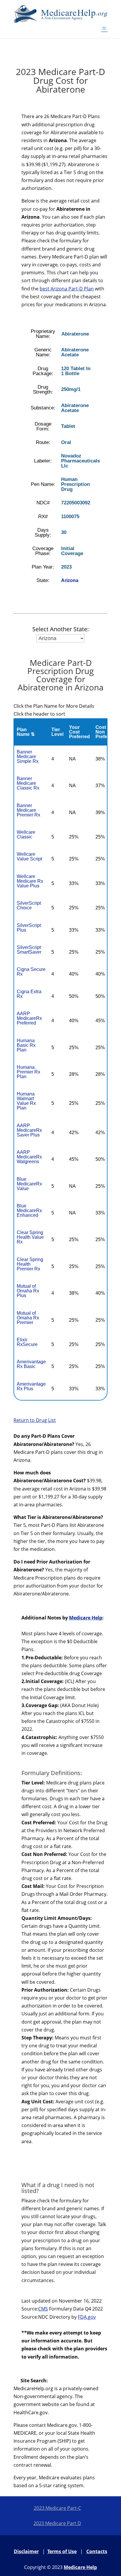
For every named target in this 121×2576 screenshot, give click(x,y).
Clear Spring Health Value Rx (30, 1237)
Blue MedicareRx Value (29, 1184)
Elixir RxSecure (27, 1342)
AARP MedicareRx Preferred (29, 1018)
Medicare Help (86, 1618)
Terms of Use (62, 2551)
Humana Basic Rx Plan (26, 1045)
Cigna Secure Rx (31, 972)
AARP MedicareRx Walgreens (29, 1157)
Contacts (97, 2551)
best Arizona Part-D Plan (67, 289)
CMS (43, 2309)
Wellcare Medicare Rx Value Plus (30, 881)
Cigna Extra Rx (29, 994)
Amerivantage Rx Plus (31, 1386)
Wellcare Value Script (29, 856)
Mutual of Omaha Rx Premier (28, 1318)
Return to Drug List (35, 1420)
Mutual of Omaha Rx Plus (28, 1291)
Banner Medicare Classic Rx (28, 783)
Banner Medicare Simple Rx (28, 757)
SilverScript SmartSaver (29, 950)
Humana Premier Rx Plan (28, 1072)
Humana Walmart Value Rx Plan (26, 1101)
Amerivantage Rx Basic (31, 1364)
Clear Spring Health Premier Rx (30, 1264)
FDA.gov (87, 2317)
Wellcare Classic (26, 834)
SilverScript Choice (29, 905)
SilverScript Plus (29, 928)
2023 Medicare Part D (57, 2523)
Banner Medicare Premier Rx (28, 810)
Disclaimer (26, 2551)
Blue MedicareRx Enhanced (29, 1210)
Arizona (70, 580)
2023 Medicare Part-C (57, 2508)
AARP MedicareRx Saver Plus (29, 1130)
